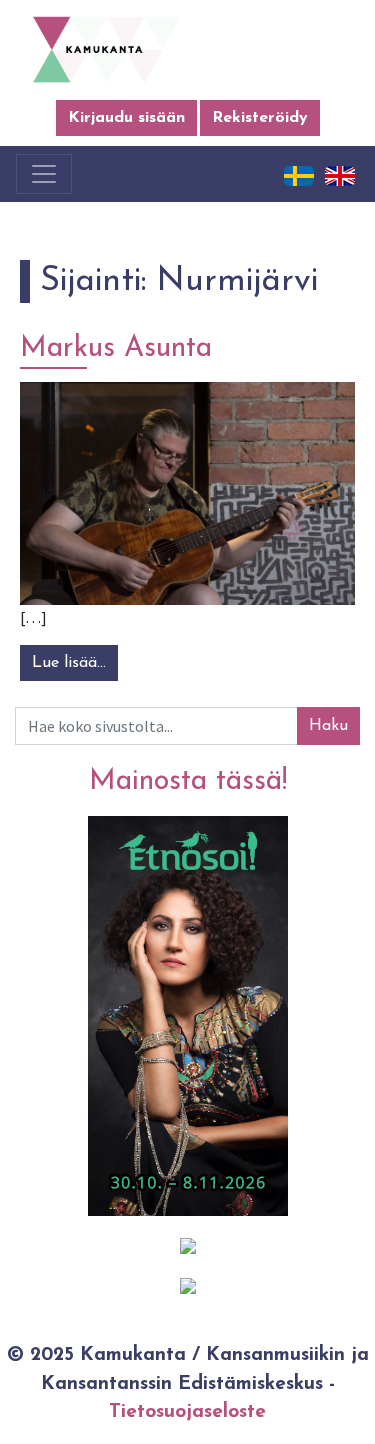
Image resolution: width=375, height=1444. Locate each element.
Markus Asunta (116, 348)
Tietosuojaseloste (187, 1412)
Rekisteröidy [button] (260, 118)
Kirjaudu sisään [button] (126, 118)
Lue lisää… (75, 663)
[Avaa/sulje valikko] (44, 174)
